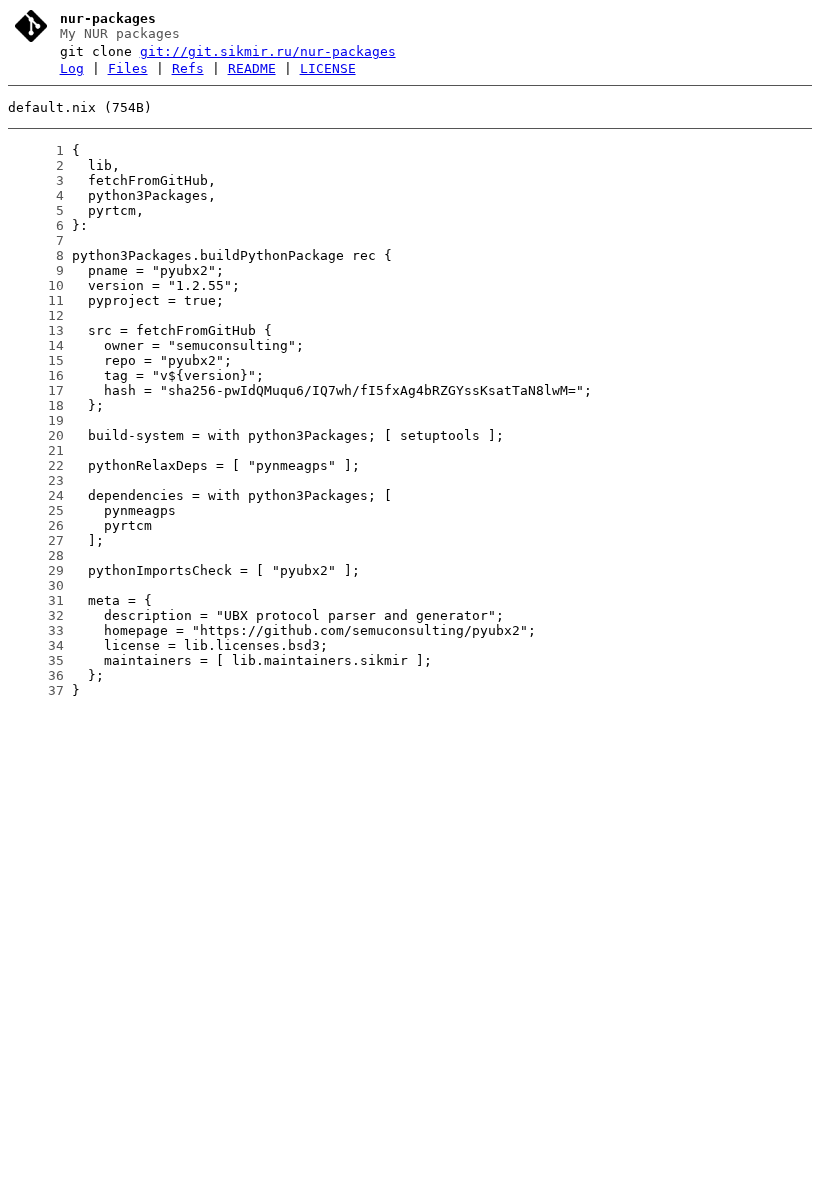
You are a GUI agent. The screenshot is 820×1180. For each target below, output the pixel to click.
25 (36, 510)
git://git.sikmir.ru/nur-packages (268, 51)
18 (36, 405)
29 (36, 570)
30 (36, 585)
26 (36, 525)
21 (36, 450)
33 (36, 630)
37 (36, 690)
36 (36, 675)
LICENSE (328, 68)
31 (36, 600)
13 (36, 330)
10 (36, 285)
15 (36, 360)
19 (36, 420)
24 (36, 495)
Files (128, 68)
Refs (188, 68)
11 (36, 300)
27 (36, 540)
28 (36, 555)
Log (72, 68)
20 (36, 435)
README (252, 68)
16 (36, 375)
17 (36, 390)
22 (36, 465)
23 (36, 480)
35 (36, 660)
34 (36, 645)
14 (36, 345)
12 (36, 315)
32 (36, 615)
